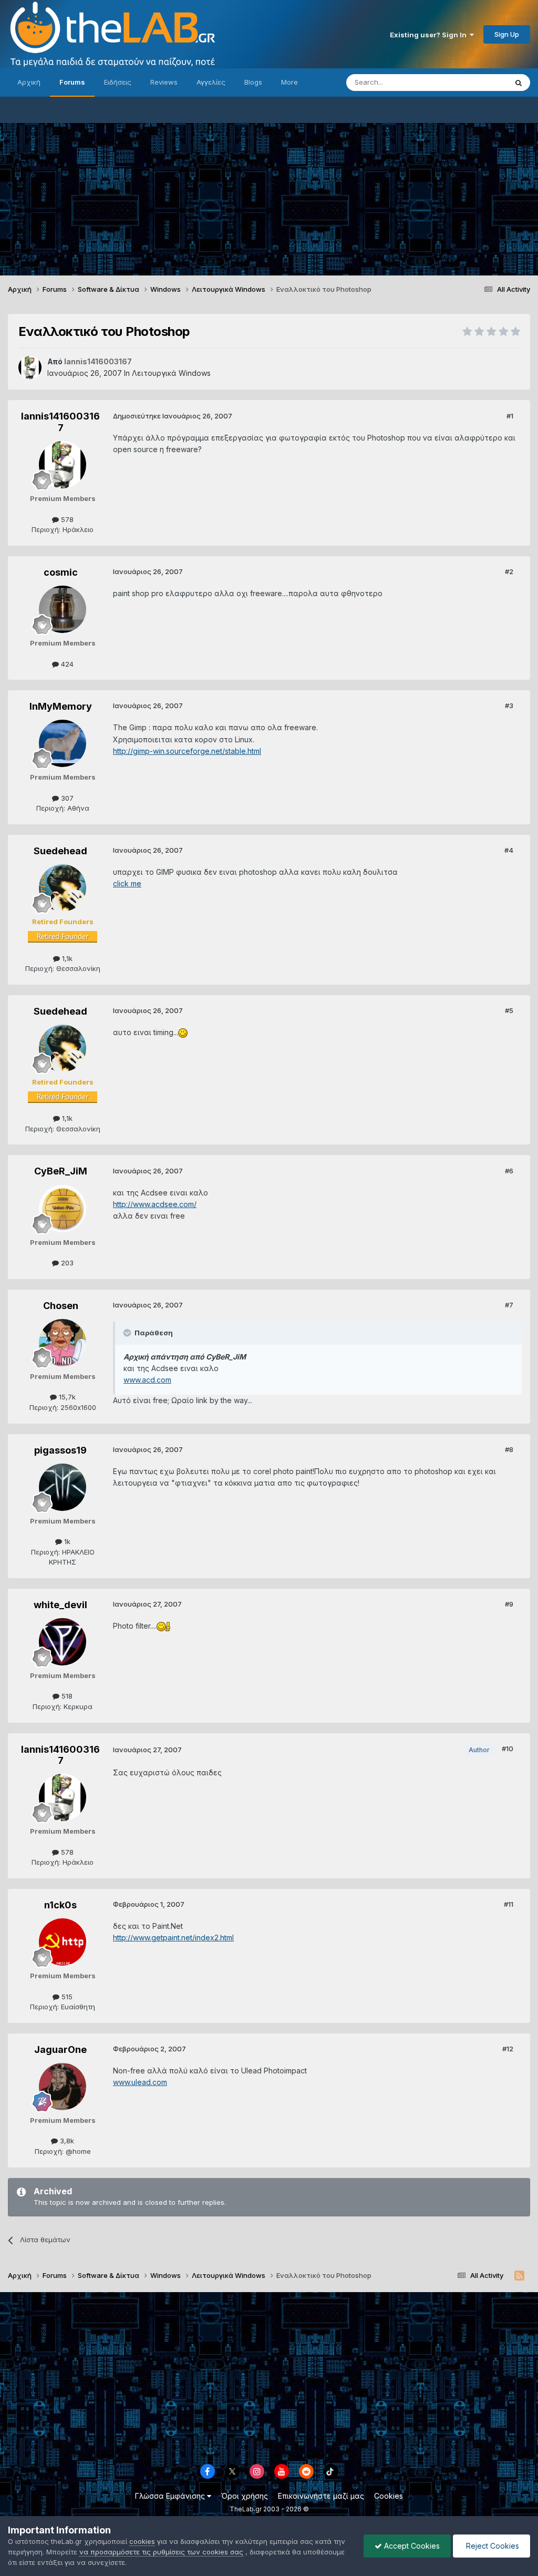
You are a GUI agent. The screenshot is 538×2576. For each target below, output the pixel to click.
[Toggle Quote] (128, 1333)
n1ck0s (60, 1905)
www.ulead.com (140, 2082)
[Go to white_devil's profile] (63, 1642)
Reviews (164, 82)
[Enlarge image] (183, 1032)
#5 (509, 1010)
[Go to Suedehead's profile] (63, 888)
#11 (509, 1904)
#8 (509, 1449)
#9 (509, 1604)
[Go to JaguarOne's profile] (63, 2087)
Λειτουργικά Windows (171, 373)
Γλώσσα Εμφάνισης (171, 2496)
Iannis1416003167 (60, 422)
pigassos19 (60, 1450)
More (289, 82)
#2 (509, 571)
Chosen (61, 1306)
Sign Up (507, 34)
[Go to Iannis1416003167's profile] (30, 367)
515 (66, 1997)
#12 (508, 2049)
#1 (510, 416)
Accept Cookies (411, 2546)
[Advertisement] (269, 197)
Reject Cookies (492, 2546)
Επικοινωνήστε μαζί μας (321, 2496)
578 (66, 519)
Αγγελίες (211, 82)
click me (127, 883)
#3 (509, 706)
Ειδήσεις (118, 82)
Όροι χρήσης (245, 2496)
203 (66, 1263)
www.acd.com (147, 1380)
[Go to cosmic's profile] (63, 609)
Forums (72, 82)
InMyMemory (61, 706)
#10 (508, 1749)
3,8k (66, 2141)
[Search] (519, 83)
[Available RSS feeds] (519, 2276)
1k (66, 1541)
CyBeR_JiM (61, 1171)
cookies (142, 2541)
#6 (509, 1171)
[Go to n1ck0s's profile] (63, 1942)
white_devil (60, 1605)
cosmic (61, 572)
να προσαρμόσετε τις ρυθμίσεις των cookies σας (161, 2552)
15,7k (66, 1397)
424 (66, 664)
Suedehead (60, 851)
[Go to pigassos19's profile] (63, 1487)
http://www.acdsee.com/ (155, 1204)
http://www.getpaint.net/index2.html (173, 1938)
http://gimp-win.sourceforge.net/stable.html (187, 751)
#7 (509, 1305)
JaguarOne (60, 2049)
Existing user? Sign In (430, 35)
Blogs (253, 82)
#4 (509, 850)
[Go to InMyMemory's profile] (63, 743)
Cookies (389, 2496)
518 (66, 1696)
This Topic (476, 82)
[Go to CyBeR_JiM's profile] (63, 1209)
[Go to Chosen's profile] (63, 1343)
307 (66, 798)
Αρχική (29, 82)
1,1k (66, 958)
